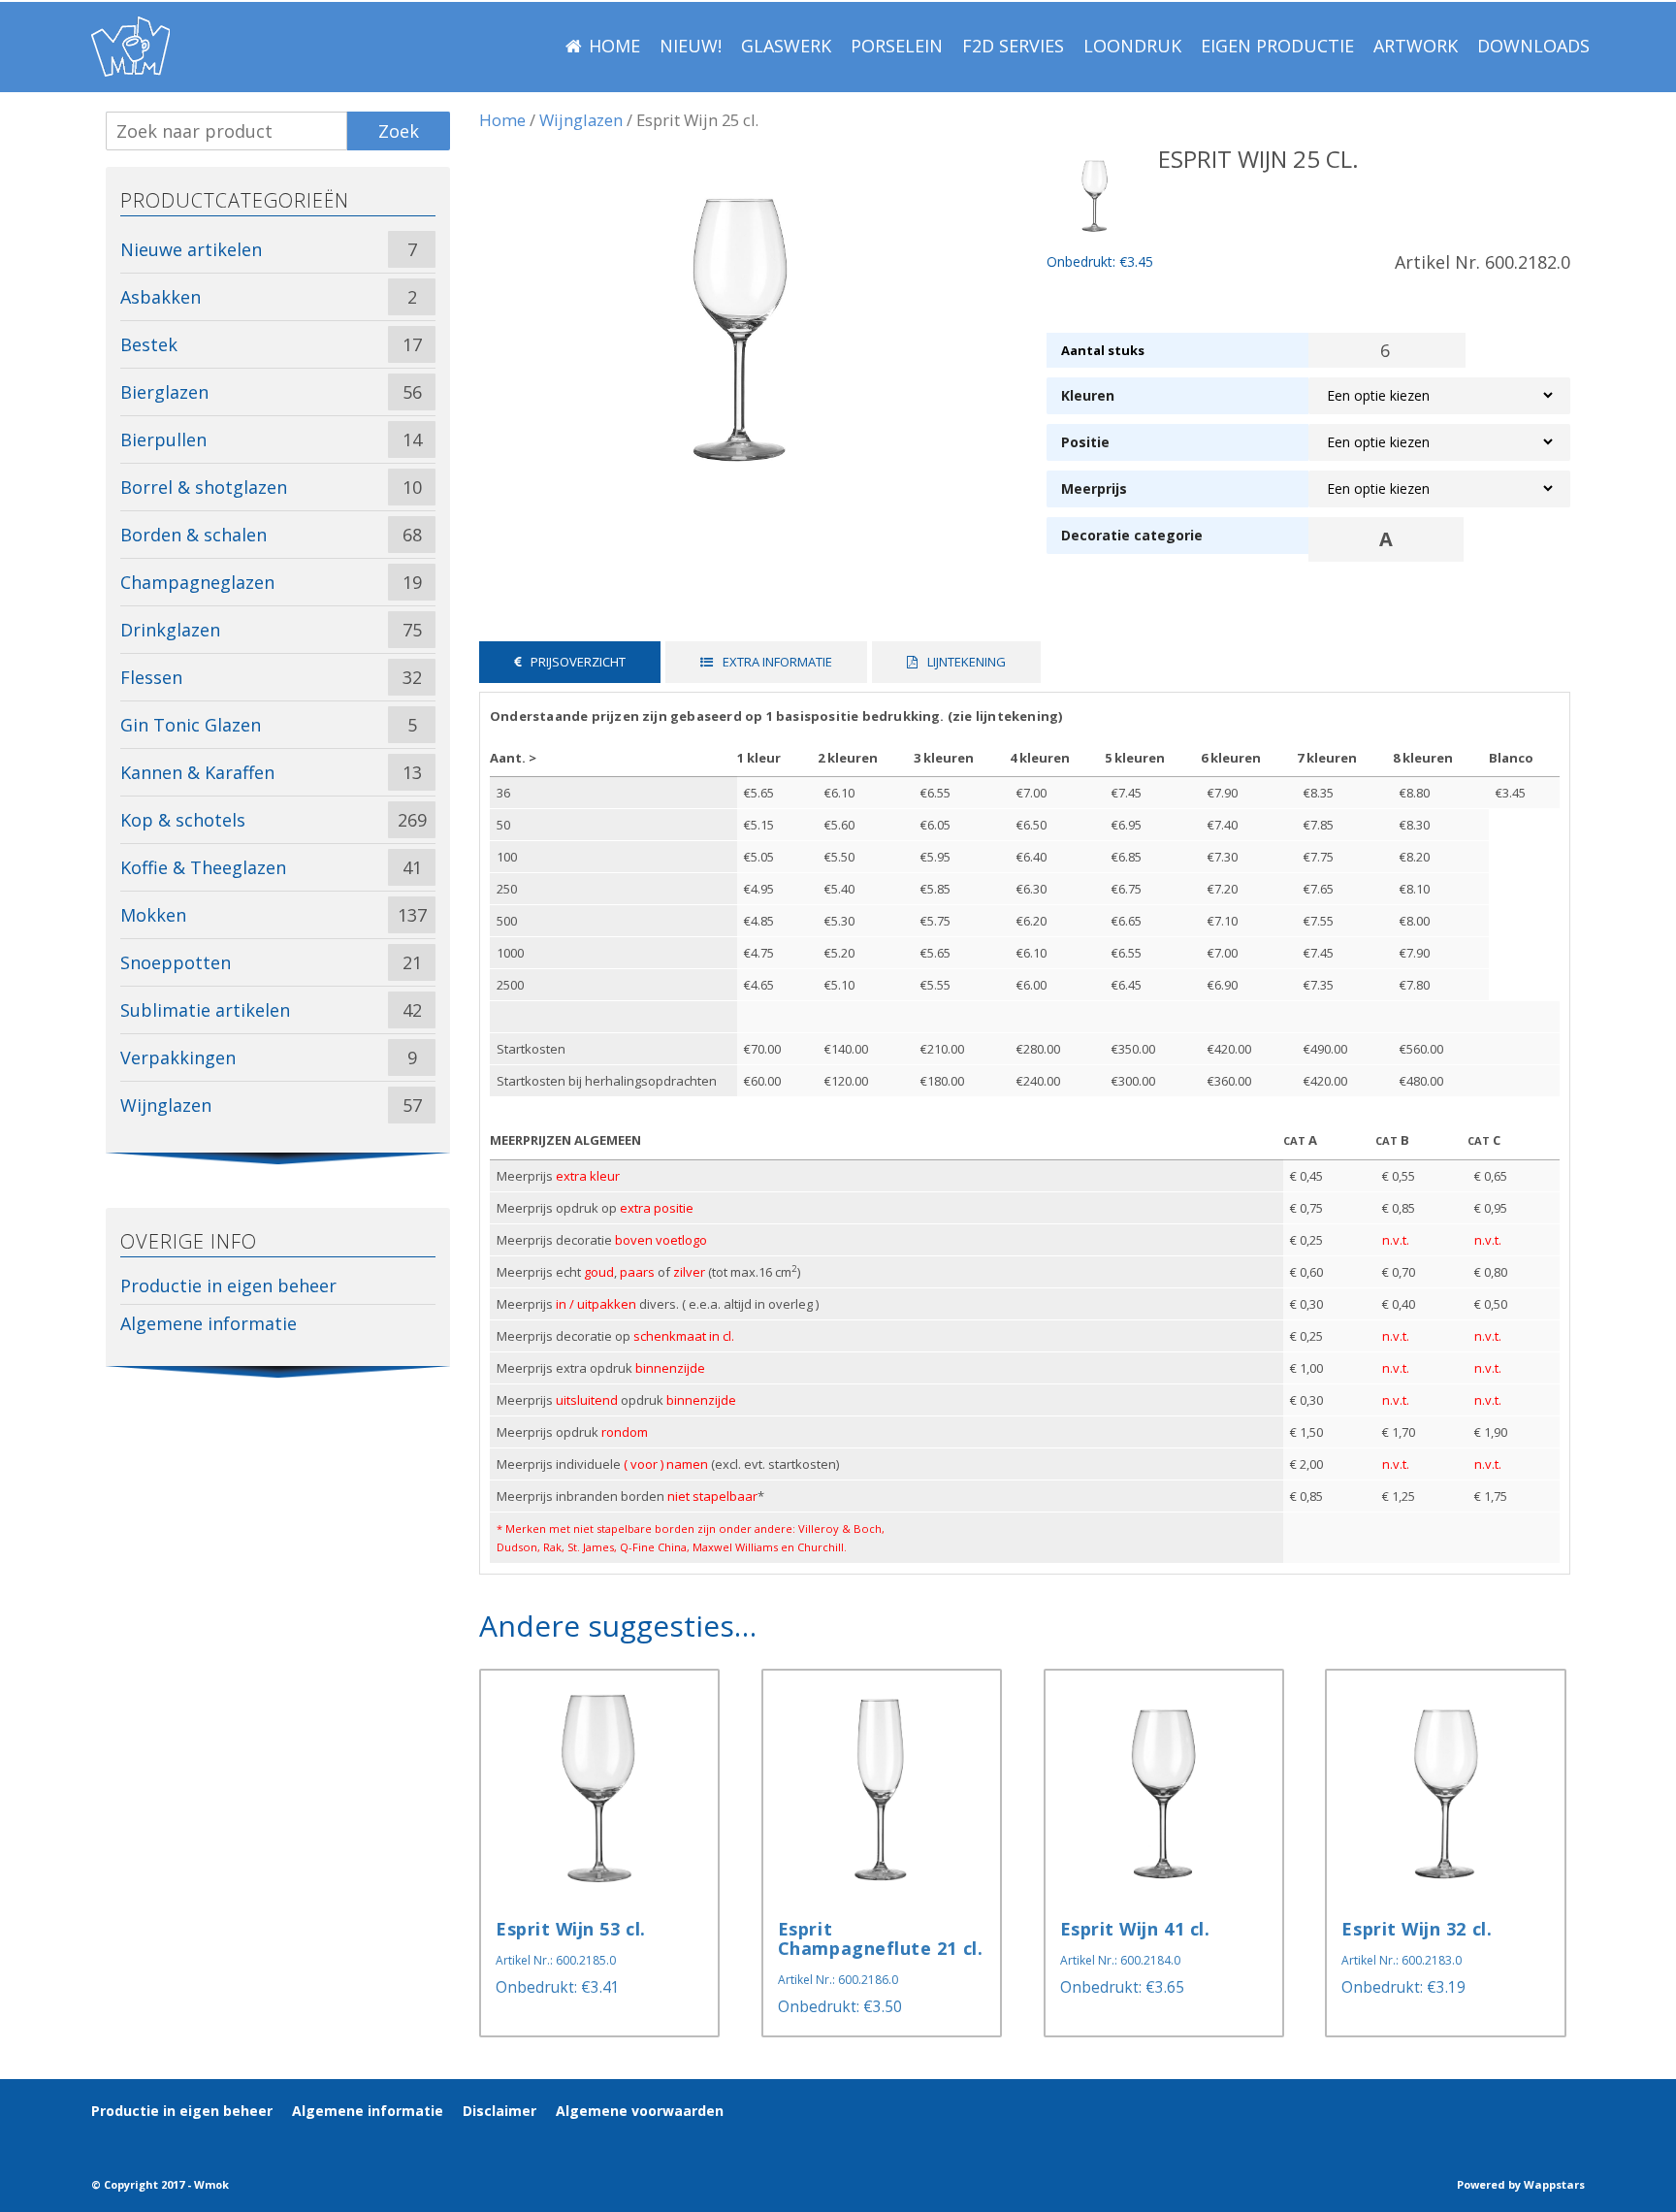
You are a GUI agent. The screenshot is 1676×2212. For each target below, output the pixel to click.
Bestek (149, 344)
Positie (1085, 442)
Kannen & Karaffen (197, 772)
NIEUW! (691, 46)
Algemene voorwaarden (640, 2111)
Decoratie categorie (1132, 535)
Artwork (1416, 46)
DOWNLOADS (1533, 46)
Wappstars (1554, 2184)
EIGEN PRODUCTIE (1277, 46)
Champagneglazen (197, 582)
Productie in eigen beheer (228, 1285)
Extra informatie (777, 662)
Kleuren (1088, 395)
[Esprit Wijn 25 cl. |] (130, 47)
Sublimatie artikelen (205, 1010)
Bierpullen (163, 439)
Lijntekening (967, 662)
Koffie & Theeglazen (203, 867)
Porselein (897, 46)
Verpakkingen (178, 1057)
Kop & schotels (183, 820)
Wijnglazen (581, 120)
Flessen (151, 677)
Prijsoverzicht (578, 662)
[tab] (570, 662)
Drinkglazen (170, 630)
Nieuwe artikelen (191, 249)
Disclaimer (500, 2111)
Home (614, 46)
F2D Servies (1013, 46)
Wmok (211, 2184)
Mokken (153, 915)
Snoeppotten (176, 962)
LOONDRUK (1132, 46)
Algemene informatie (209, 1323)
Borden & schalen (193, 535)
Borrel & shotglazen (204, 487)
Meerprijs (1094, 488)
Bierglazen (164, 392)
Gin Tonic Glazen (191, 725)
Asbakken (161, 297)
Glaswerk (786, 46)
